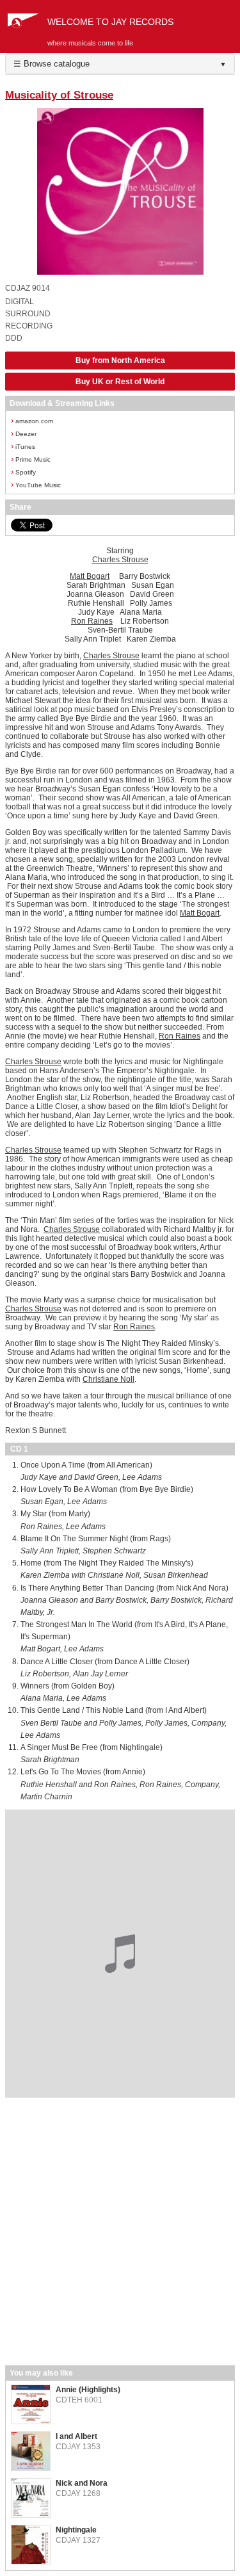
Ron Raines (92, 621)
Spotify (23, 472)
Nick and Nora (82, 2483)
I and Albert (76, 2436)
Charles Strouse (120, 560)
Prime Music (31, 459)
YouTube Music (36, 484)
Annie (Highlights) (88, 2390)
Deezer (24, 433)
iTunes (23, 446)
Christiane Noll (108, 1379)
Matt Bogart (90, 576)
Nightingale (76, 2530)
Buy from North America (120, 360)
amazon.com (32, 420)
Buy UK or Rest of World (120, 382)
